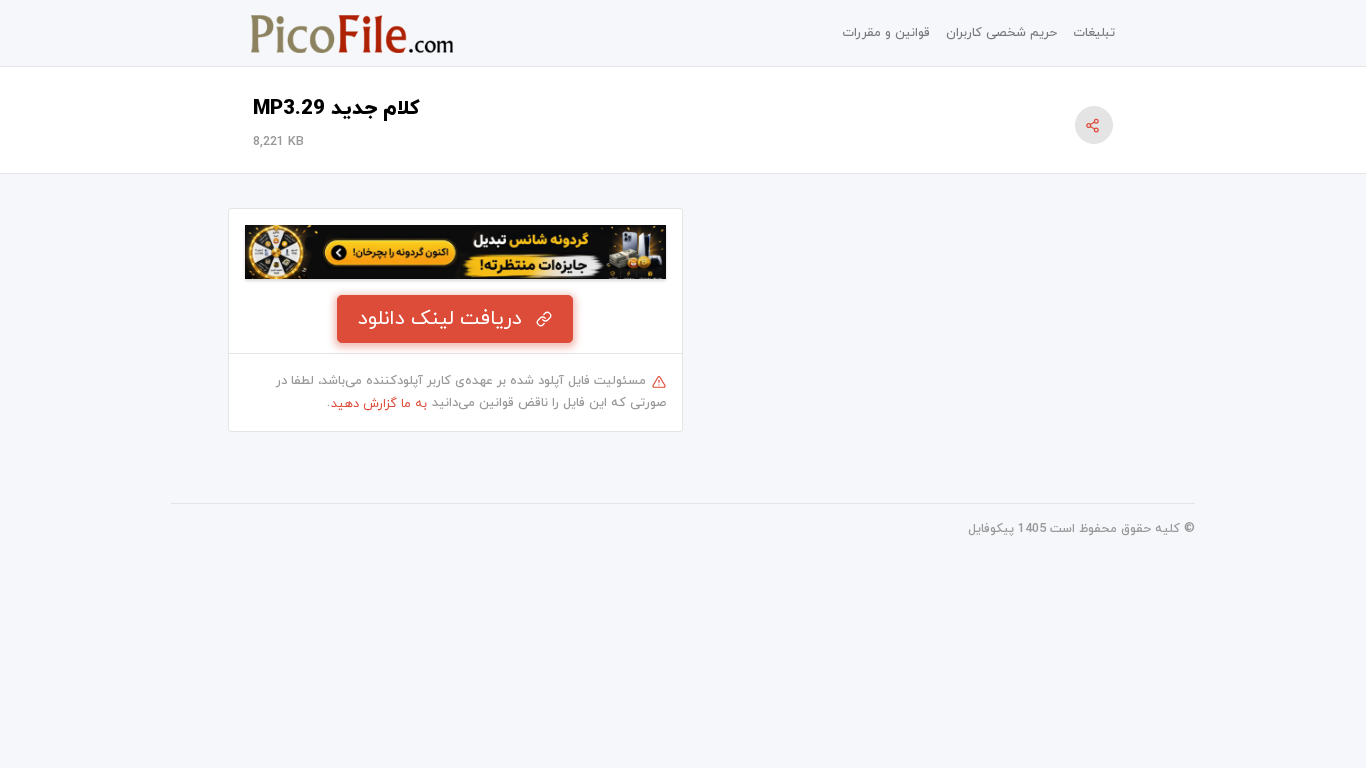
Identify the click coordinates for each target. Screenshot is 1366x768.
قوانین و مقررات (886, 33)
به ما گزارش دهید (379, 404)
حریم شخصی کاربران (1001, 33)
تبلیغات (1094, 33)
